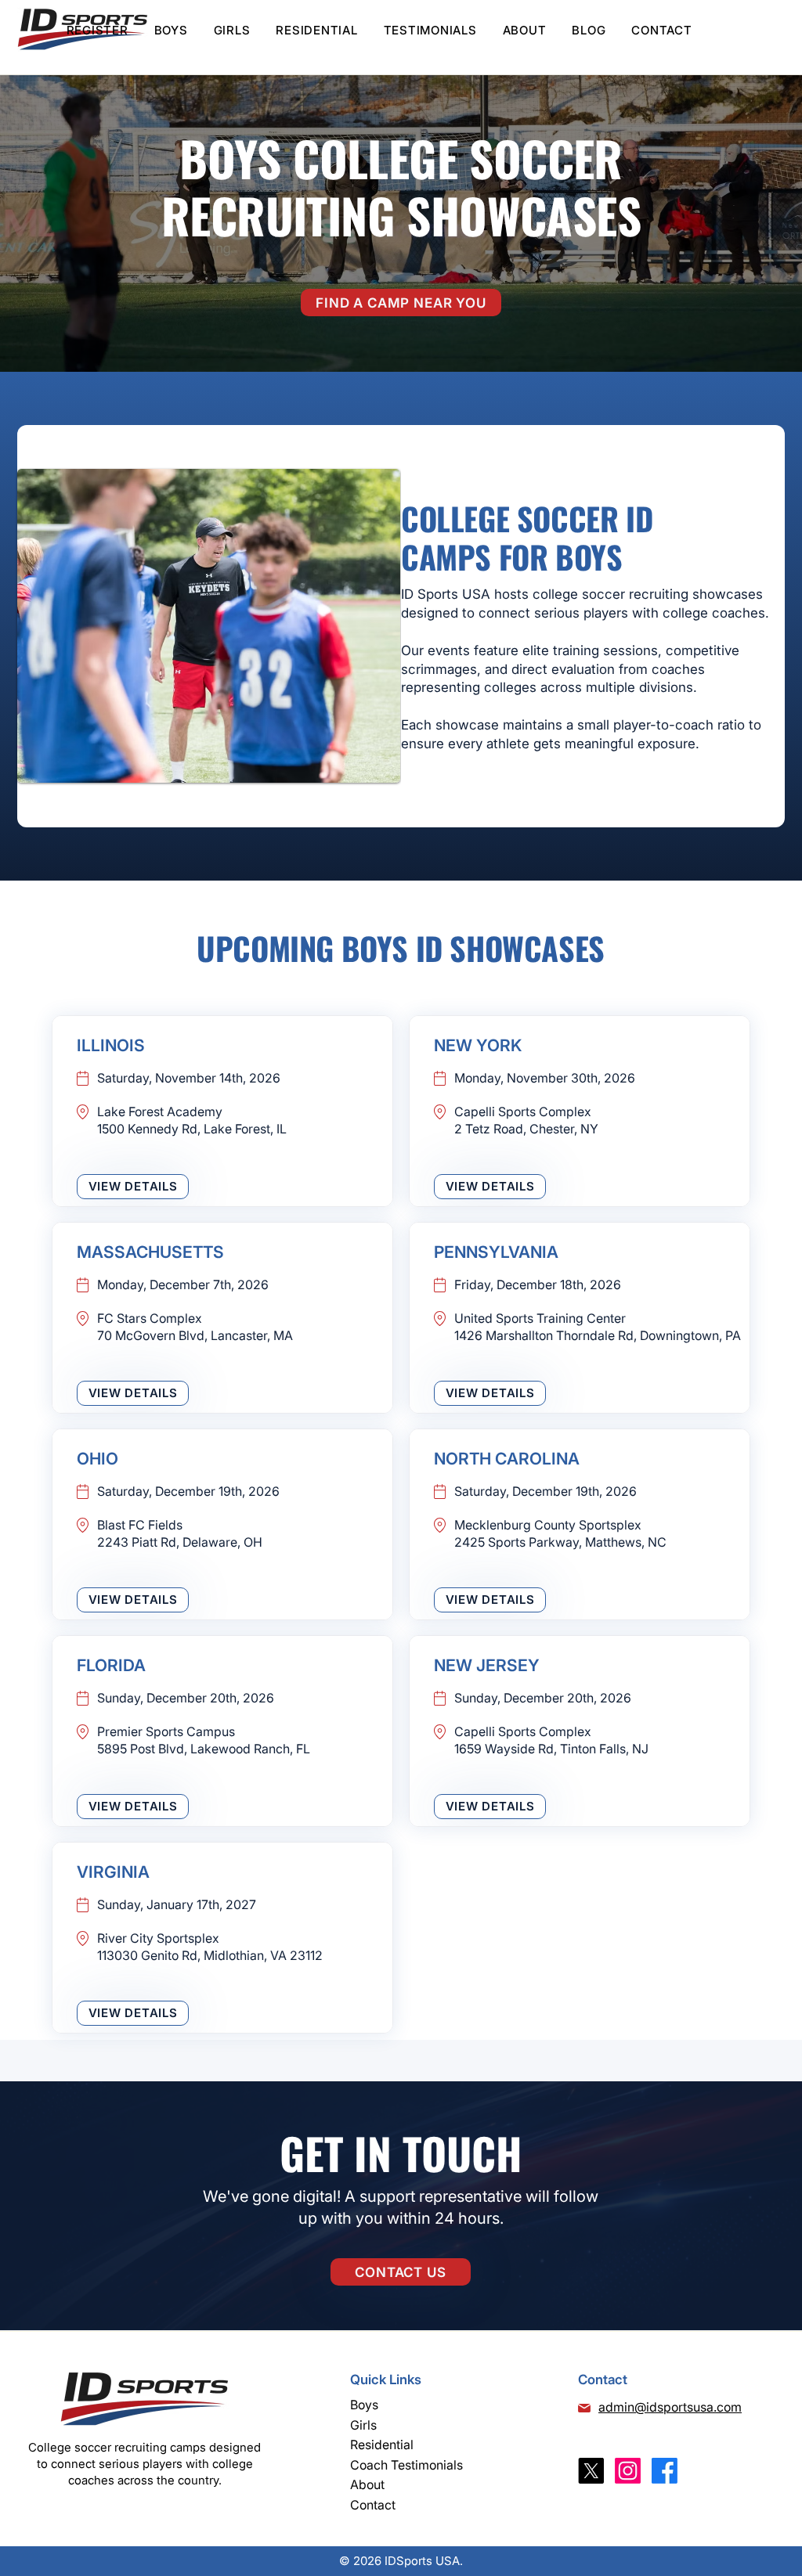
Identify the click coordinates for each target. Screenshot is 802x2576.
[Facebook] (665, 2471)
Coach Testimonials (406, 2465)
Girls (363, 2425)
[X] (591, 2471)
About (367, 2484)
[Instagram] (628, 2471)
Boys (364, 2405)
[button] (171, 30)
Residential (382, 2444)
